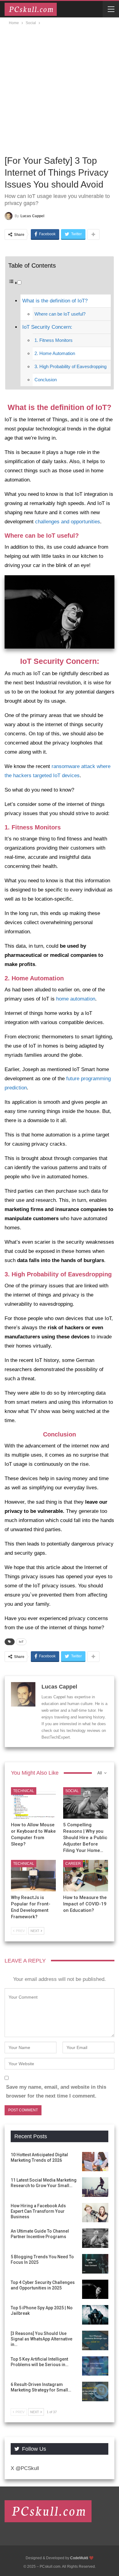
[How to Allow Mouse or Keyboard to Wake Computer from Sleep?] (33, 1803)
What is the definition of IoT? (55, 301)
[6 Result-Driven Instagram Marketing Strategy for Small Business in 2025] (95, 2391)
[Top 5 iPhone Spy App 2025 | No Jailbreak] (95, 2315)
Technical (24, 1791)
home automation (76, 999)
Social (72, 1791)
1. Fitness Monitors (54, 340)
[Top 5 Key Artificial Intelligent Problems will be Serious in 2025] (95, 2366)
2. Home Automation (55, 353)
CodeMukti (79, 2558)
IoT (21, 1642)
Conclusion (46, 380)
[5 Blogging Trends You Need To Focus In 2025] (95, 2264)
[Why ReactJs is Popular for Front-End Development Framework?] (33, 1876)
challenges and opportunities (68, 522)
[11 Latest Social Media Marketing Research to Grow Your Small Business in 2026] (95, 2187)
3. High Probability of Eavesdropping (70, 366)
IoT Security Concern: (47, 327)
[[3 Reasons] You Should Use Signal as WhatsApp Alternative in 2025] (95, 2340)
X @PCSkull (25, 2468)
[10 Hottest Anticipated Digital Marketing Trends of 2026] (95, 2162)
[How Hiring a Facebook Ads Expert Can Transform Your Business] (95, 2213)
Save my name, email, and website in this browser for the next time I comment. (56, 2091)
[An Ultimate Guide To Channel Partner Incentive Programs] (95, 2238)
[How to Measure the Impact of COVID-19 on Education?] (86, 1876)
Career (73, 1864)
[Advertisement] (60, 89)
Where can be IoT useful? (60, 314)
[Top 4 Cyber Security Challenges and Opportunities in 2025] (95, 2289)
